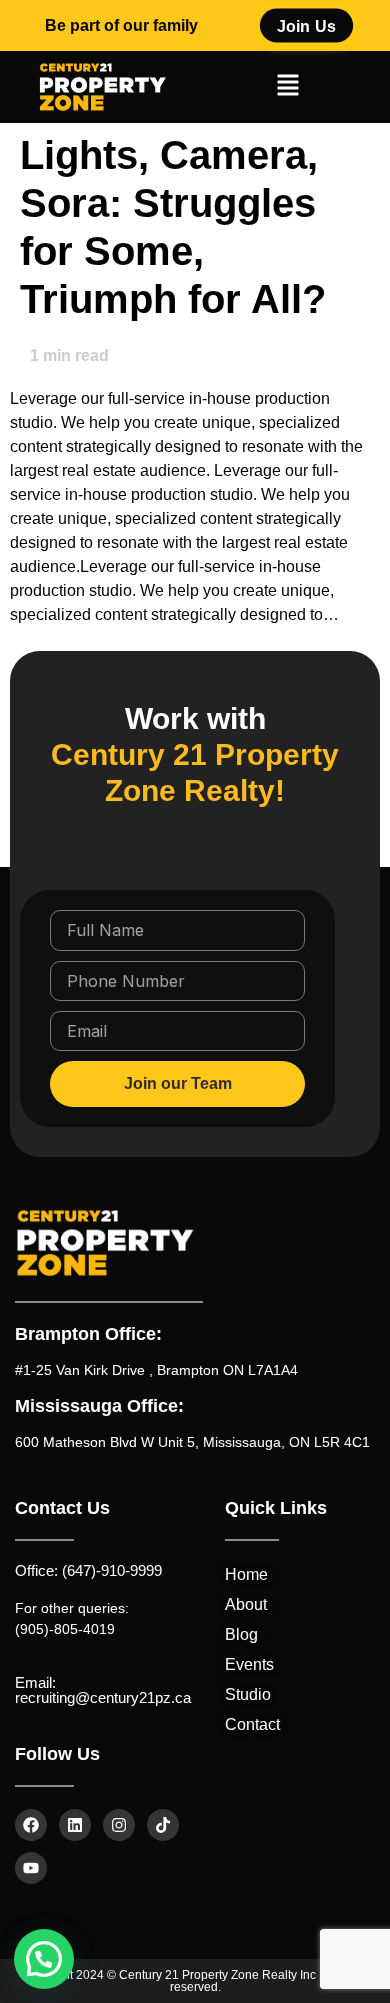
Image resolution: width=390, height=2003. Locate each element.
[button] (287, 87)
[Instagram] (119, 1825)
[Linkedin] (75, 1825)
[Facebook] (31, 1825)
